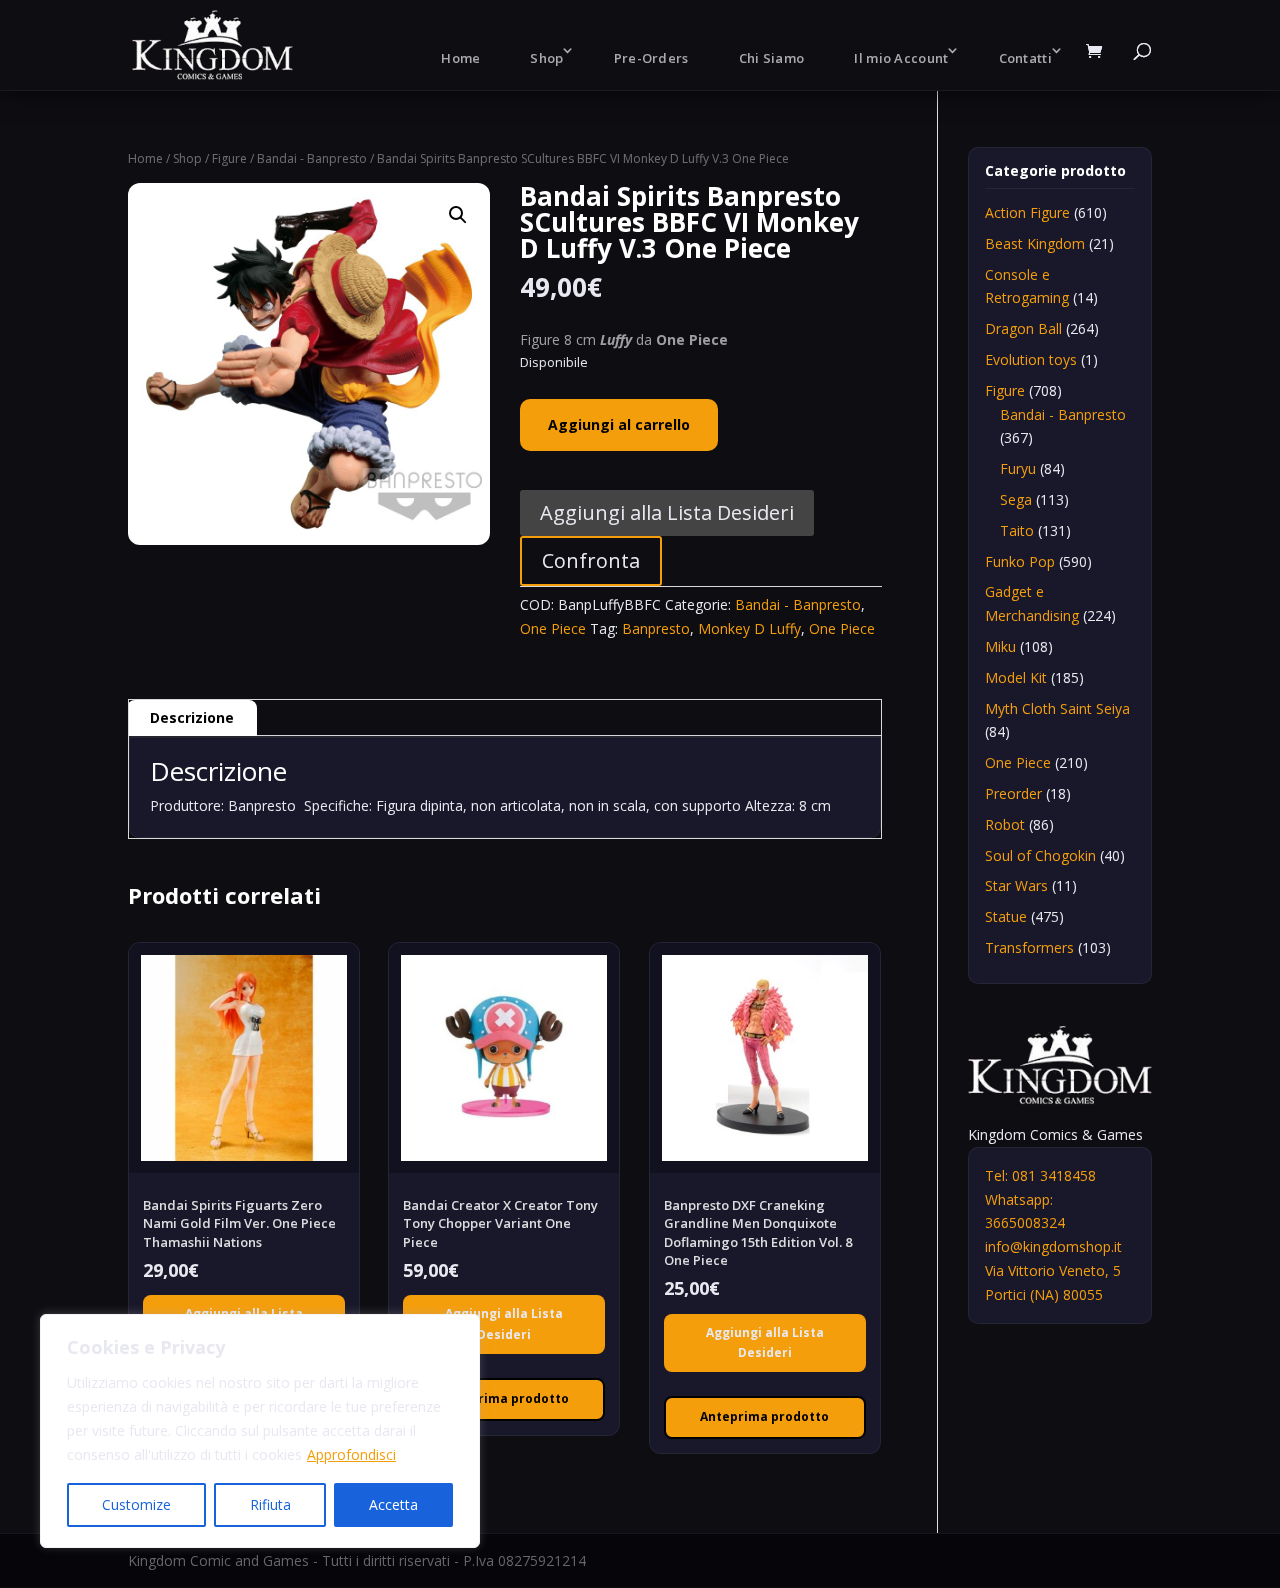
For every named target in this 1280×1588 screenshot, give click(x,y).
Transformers (1029, 947)
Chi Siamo (772, 58)
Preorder (1013, 793)
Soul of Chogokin (1040, 855)
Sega (1016, 499)
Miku (1000, 646)
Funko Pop (1020, 561)
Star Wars (1016, 885)
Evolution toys (1031, 359)
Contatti (1025, 58)
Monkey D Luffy (749, 628)
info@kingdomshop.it (1053, 1246)
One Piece (553, 628)
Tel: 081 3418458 (1040, 1175)
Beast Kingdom (1035, 243)
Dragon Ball (1023, 328)
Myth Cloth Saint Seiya (1057, 708)
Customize (136, 1504)
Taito (1017, 530)
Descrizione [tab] (192, 717)
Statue (1006, 916)
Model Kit (1016, 677)
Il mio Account (901, 58)
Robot (1005, 824)
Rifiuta (270, 1504)
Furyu (1018, 468)
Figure (229, 158)
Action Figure (1027, 212)
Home (460, 58)
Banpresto (656, 628)
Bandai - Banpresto (312, 158)
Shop (546, 58)
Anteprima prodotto (504, 1398)
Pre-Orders (651, 58)
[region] (260, 1431)
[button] (458, 215)
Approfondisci (351, 1454)
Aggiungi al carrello (619, 424)
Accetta (393, 1504)
